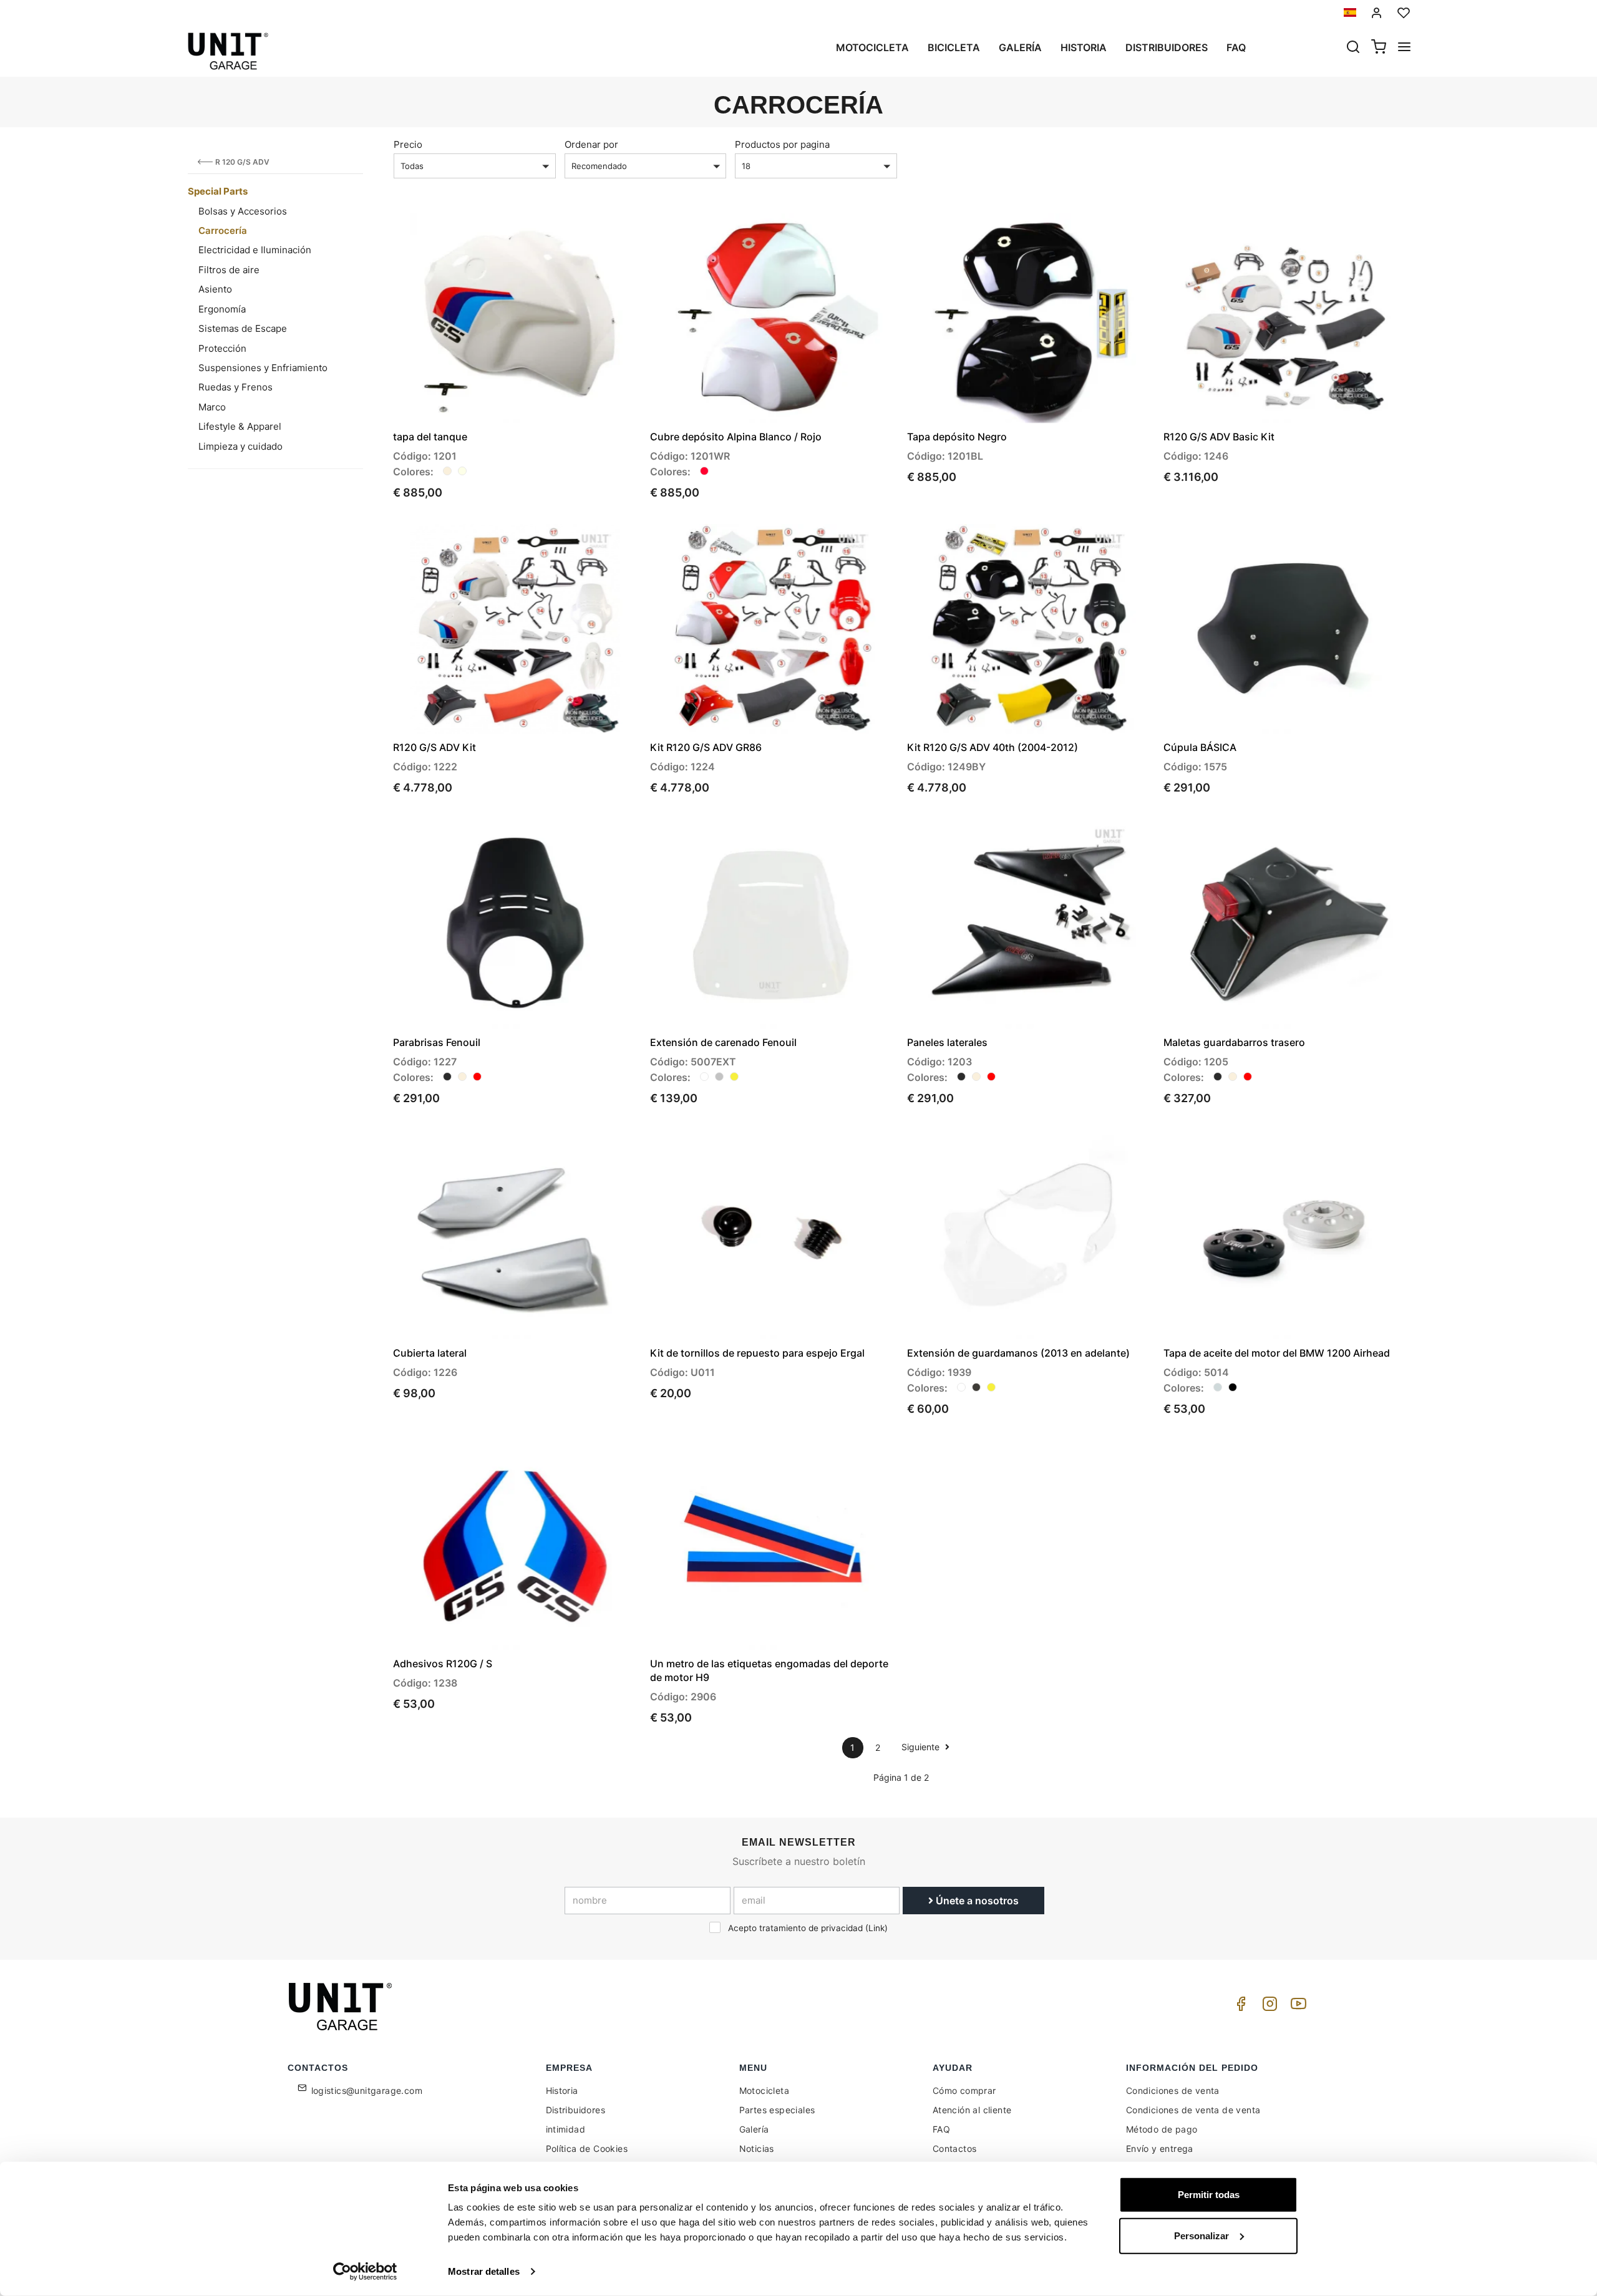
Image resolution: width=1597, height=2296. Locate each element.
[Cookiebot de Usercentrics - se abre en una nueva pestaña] (365, 2272)
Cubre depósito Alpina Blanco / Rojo (736, 437)
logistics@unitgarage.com (367, 2090)
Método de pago (1162, 2129)
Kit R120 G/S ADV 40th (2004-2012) (993, 747)
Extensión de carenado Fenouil (723, 1042)
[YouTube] (1296, 2007)
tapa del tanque (430, 437)
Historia (1084, 47)
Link (876, 1928)
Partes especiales (777, 2110)
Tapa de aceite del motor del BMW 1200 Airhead (1277, 1353)
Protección (222, 348)
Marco (212, 407)
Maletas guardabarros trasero (1234, 1042)
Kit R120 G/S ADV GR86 (706, 747)
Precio (408, 144)
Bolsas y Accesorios (243, 211)
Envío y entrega (1160, 2148)
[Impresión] (594, 233)
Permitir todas (1209, 2195)
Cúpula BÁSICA (1200, 747)
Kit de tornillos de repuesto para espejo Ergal (757, 1353)
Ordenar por (591, 144)
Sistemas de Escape (243, 328)
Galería (1020, 47)
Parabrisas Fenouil (437, 1042)
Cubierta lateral (430, 1353)
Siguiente (922, 1747)
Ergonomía (222, 309)
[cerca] (1353, 48)
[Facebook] (1239, 2007)
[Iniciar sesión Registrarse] (1377, 13)
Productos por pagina (782, 144)
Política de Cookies (587, 2148)
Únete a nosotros (976, 1901)
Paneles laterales (947, 1042)
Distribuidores (1167, 47)
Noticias (757, 2148)
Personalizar (1201, 2235)
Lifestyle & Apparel (240, 426)
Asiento (215, 289)
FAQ (941, 2129)
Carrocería (223, 230)
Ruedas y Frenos (235, 387)
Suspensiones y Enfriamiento (263, 368)
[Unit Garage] (342, 2007)
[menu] (1404, 48)
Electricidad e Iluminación (255, 250)
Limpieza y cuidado (240, 446)
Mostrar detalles (484, 2271)
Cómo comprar (964, 2090)
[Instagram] (1268, 2007)
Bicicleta (954, 47)
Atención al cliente (972, 2110)
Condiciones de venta (1173, 2090)
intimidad (566, 2129)
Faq (1236, 47)
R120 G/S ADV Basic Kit (1219, 437)
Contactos (955, 2148)
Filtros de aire (229, 270)
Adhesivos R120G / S (443, 1664)
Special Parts (218, 191)
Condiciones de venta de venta (1193, 2110)
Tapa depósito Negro (957, 437)
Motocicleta (872, 47)
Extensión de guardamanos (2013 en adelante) (1018, 1353)
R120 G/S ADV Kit (434, 747)
